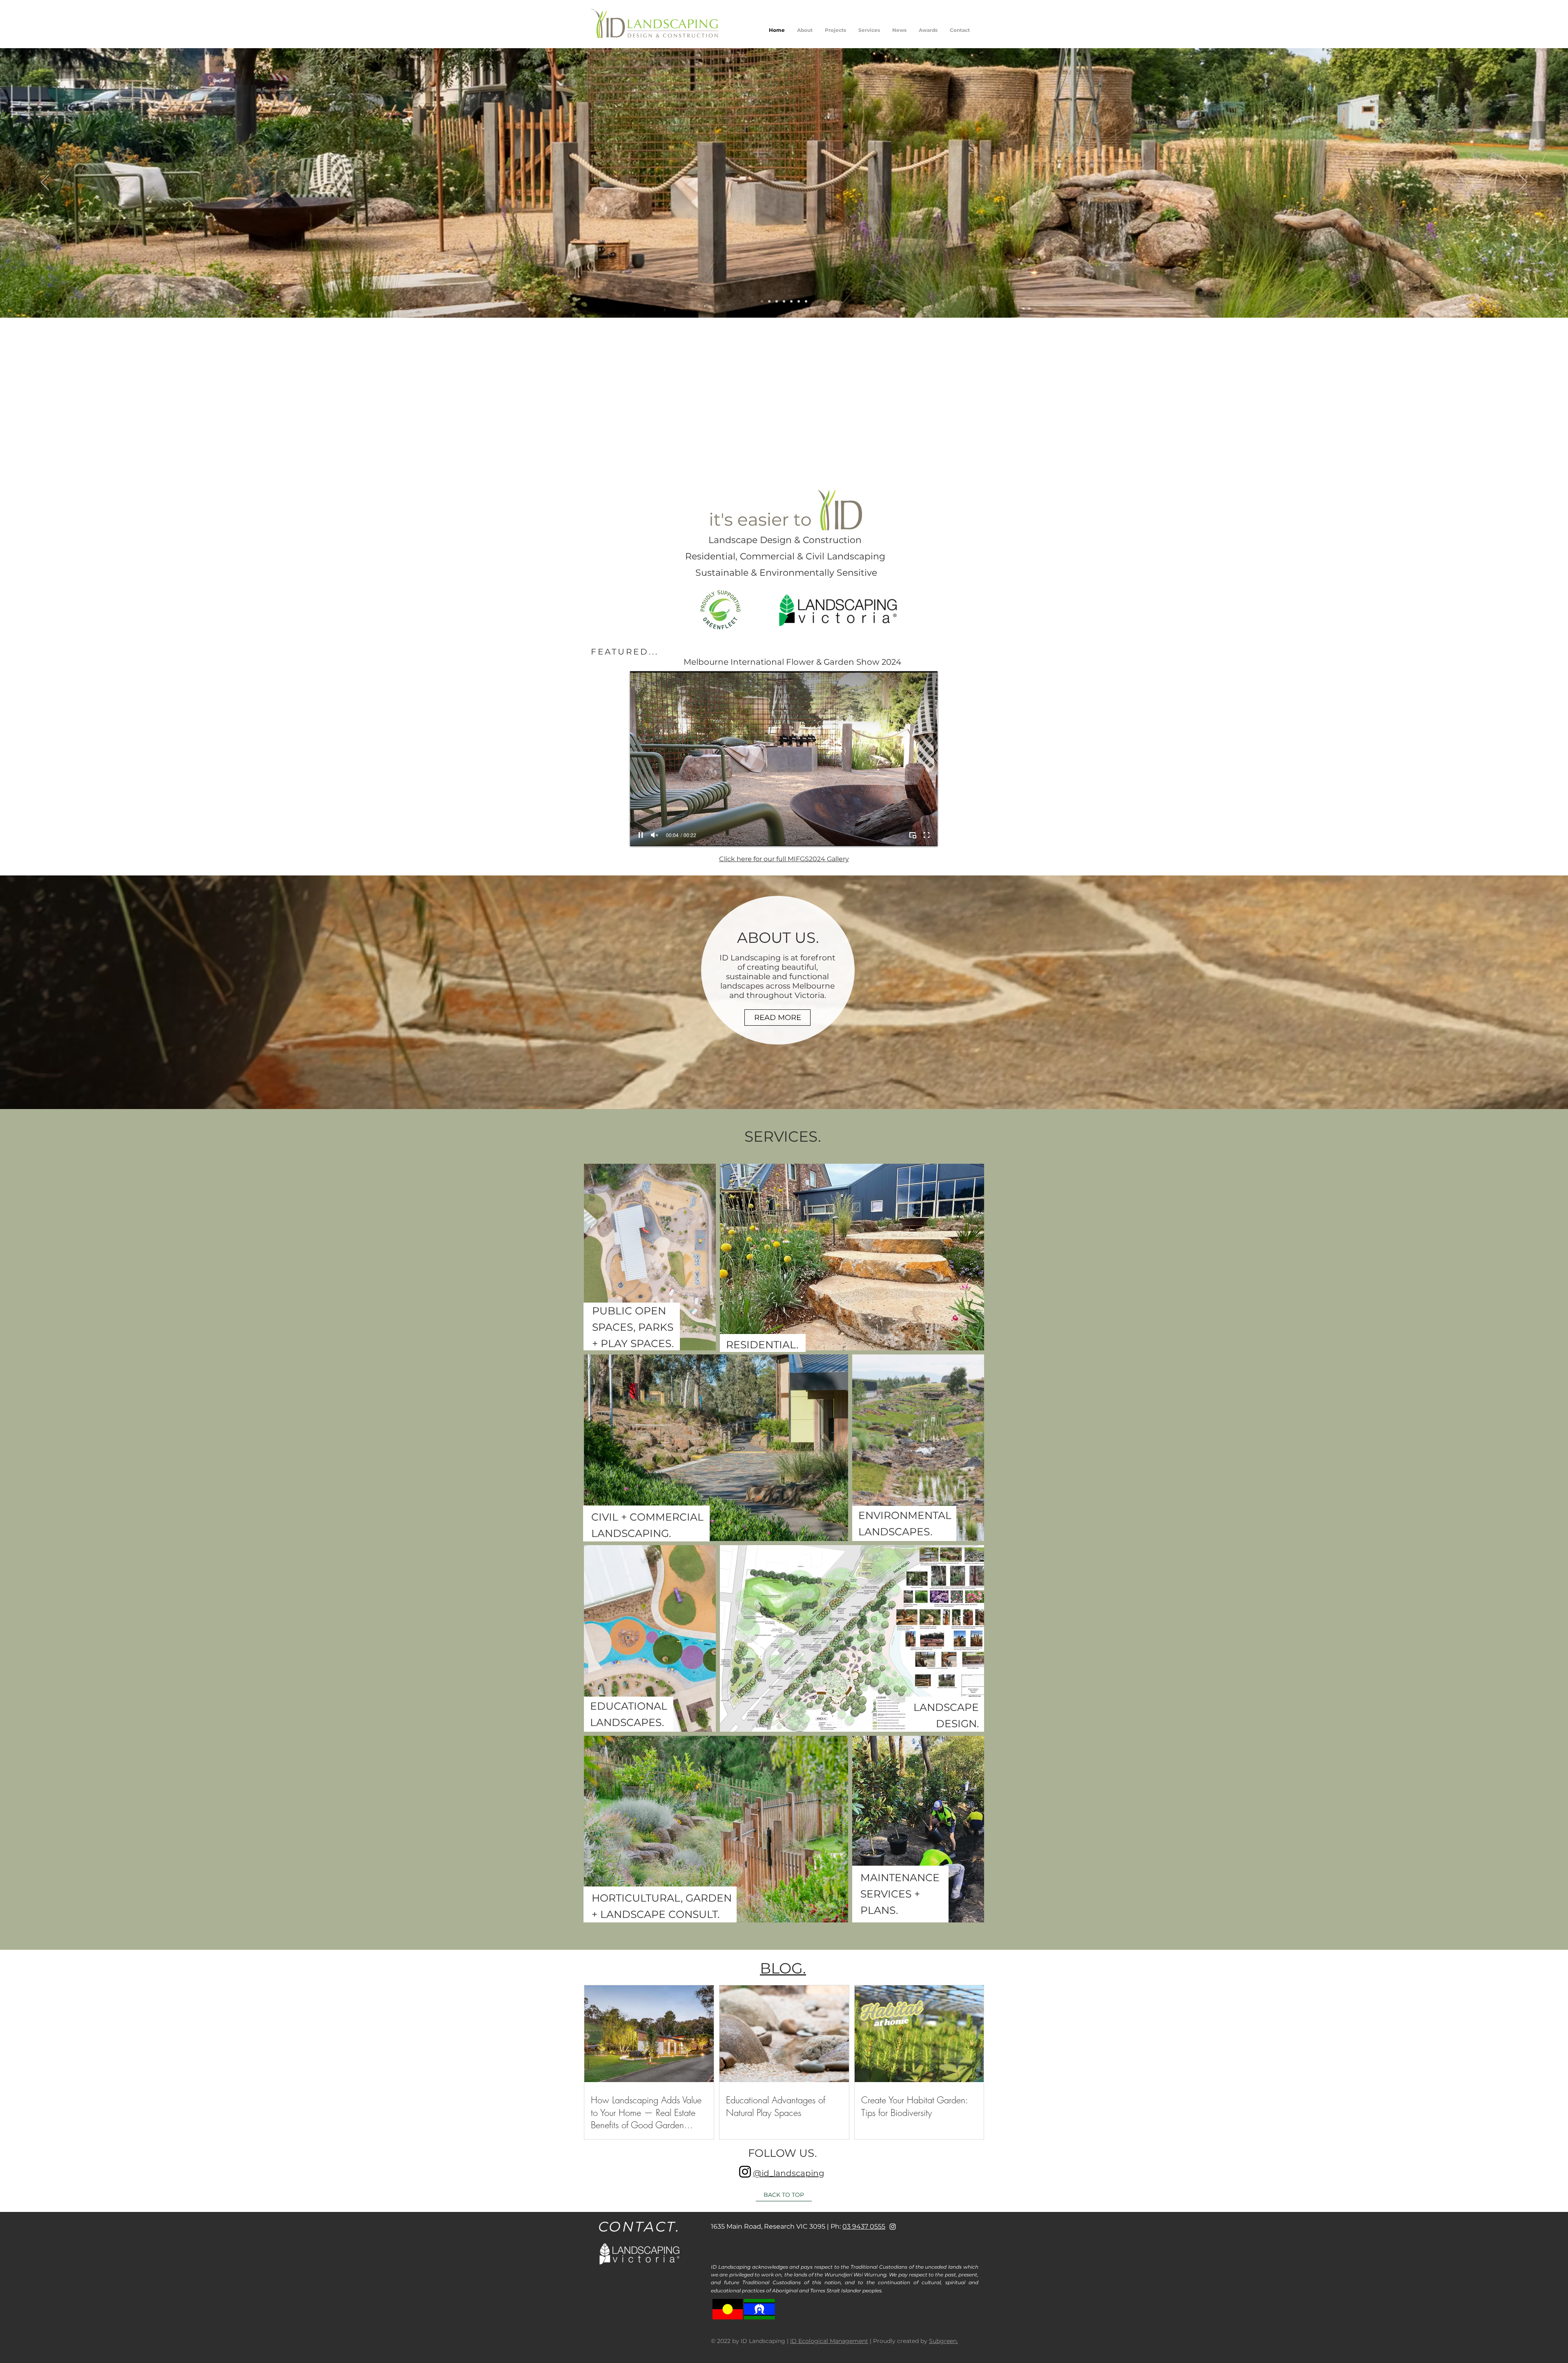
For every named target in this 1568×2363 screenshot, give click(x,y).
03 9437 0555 (864, 2226)
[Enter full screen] (927, 835)
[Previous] (45, 183)
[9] (799, 301)
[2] (784, 301)
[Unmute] (655, 835)
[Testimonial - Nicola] (798, 462)
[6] (769, 301)
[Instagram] (745, 2172)
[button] (835, 30)
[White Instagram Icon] (893, 2227)
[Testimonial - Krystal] (788, 462)
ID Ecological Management (829, 2341)
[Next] (1523, 183)
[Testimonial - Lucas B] (770, 462)
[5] (762, 301)
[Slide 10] (791, 301)
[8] (806, 301)
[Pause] (641, 835)
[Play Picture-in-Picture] (913, 835)
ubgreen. (945, 2341)
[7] (777, 301)
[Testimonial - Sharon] (779, 462)
